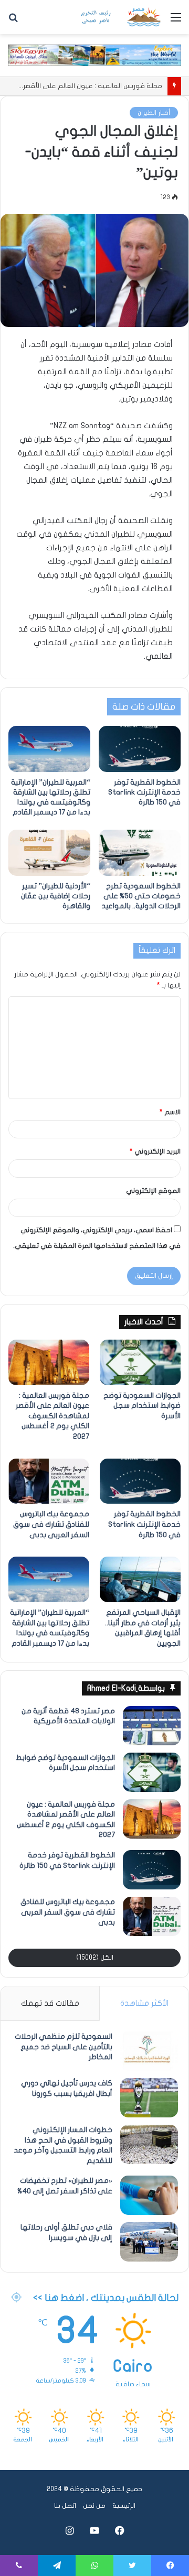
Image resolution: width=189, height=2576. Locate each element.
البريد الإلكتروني (155, 1151)
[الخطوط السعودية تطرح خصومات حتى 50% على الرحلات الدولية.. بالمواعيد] (140, 853)
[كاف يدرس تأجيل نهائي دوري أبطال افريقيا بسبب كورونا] (149, 2098)
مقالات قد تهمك (50, 2003)
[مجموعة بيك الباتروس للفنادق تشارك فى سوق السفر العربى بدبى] (49, 1481)
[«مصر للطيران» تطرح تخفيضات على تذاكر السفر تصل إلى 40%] (149, 2195)
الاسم (170, 1112)
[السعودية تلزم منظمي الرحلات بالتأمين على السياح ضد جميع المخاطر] (149, 2051)
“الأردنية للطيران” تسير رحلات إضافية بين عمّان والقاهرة (56, 896)
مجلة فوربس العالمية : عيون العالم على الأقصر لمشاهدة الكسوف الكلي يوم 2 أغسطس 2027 (52, 1416)
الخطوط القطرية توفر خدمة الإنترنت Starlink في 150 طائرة (144, 792)
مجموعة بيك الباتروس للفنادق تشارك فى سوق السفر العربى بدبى (51, 1524)
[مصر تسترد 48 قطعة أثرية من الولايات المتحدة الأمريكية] (152, 1726)
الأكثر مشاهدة (144, 2003)
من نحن (94, 2506)
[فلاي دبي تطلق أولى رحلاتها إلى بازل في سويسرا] (149, 2242)
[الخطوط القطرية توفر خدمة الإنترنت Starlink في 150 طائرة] (140, 749)
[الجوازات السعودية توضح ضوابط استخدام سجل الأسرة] (140, 1362)
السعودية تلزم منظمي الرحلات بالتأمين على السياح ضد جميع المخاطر (64, 2047)
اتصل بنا (65, 2506)
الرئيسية (124, 2506)
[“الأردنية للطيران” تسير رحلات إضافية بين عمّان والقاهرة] (49, 853)
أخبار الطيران (154, 113)
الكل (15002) (95, 1958)
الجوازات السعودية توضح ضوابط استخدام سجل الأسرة (142, 1406)
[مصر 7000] (121, 17)
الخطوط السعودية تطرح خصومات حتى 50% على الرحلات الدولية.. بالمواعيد (141, 896)
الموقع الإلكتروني (153, 1191)
